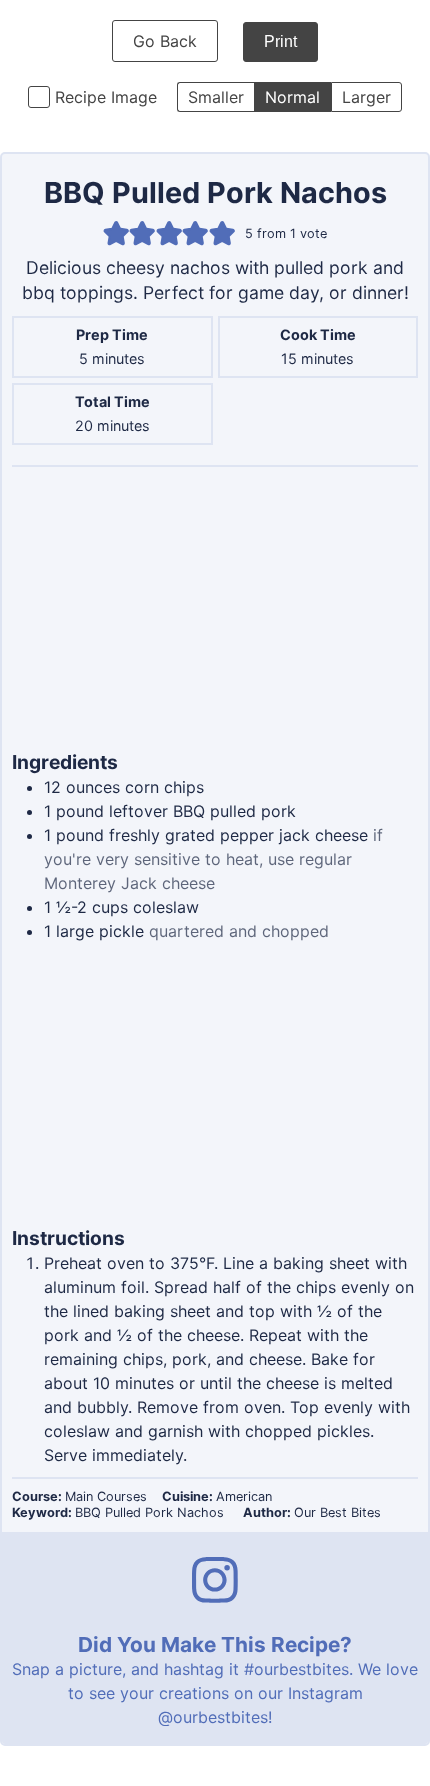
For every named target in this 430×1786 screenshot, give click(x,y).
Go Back (165, 41)
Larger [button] (366, 97)
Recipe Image (106, 97)
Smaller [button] (216, 97)
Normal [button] (292, 97)
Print (280, 41)
